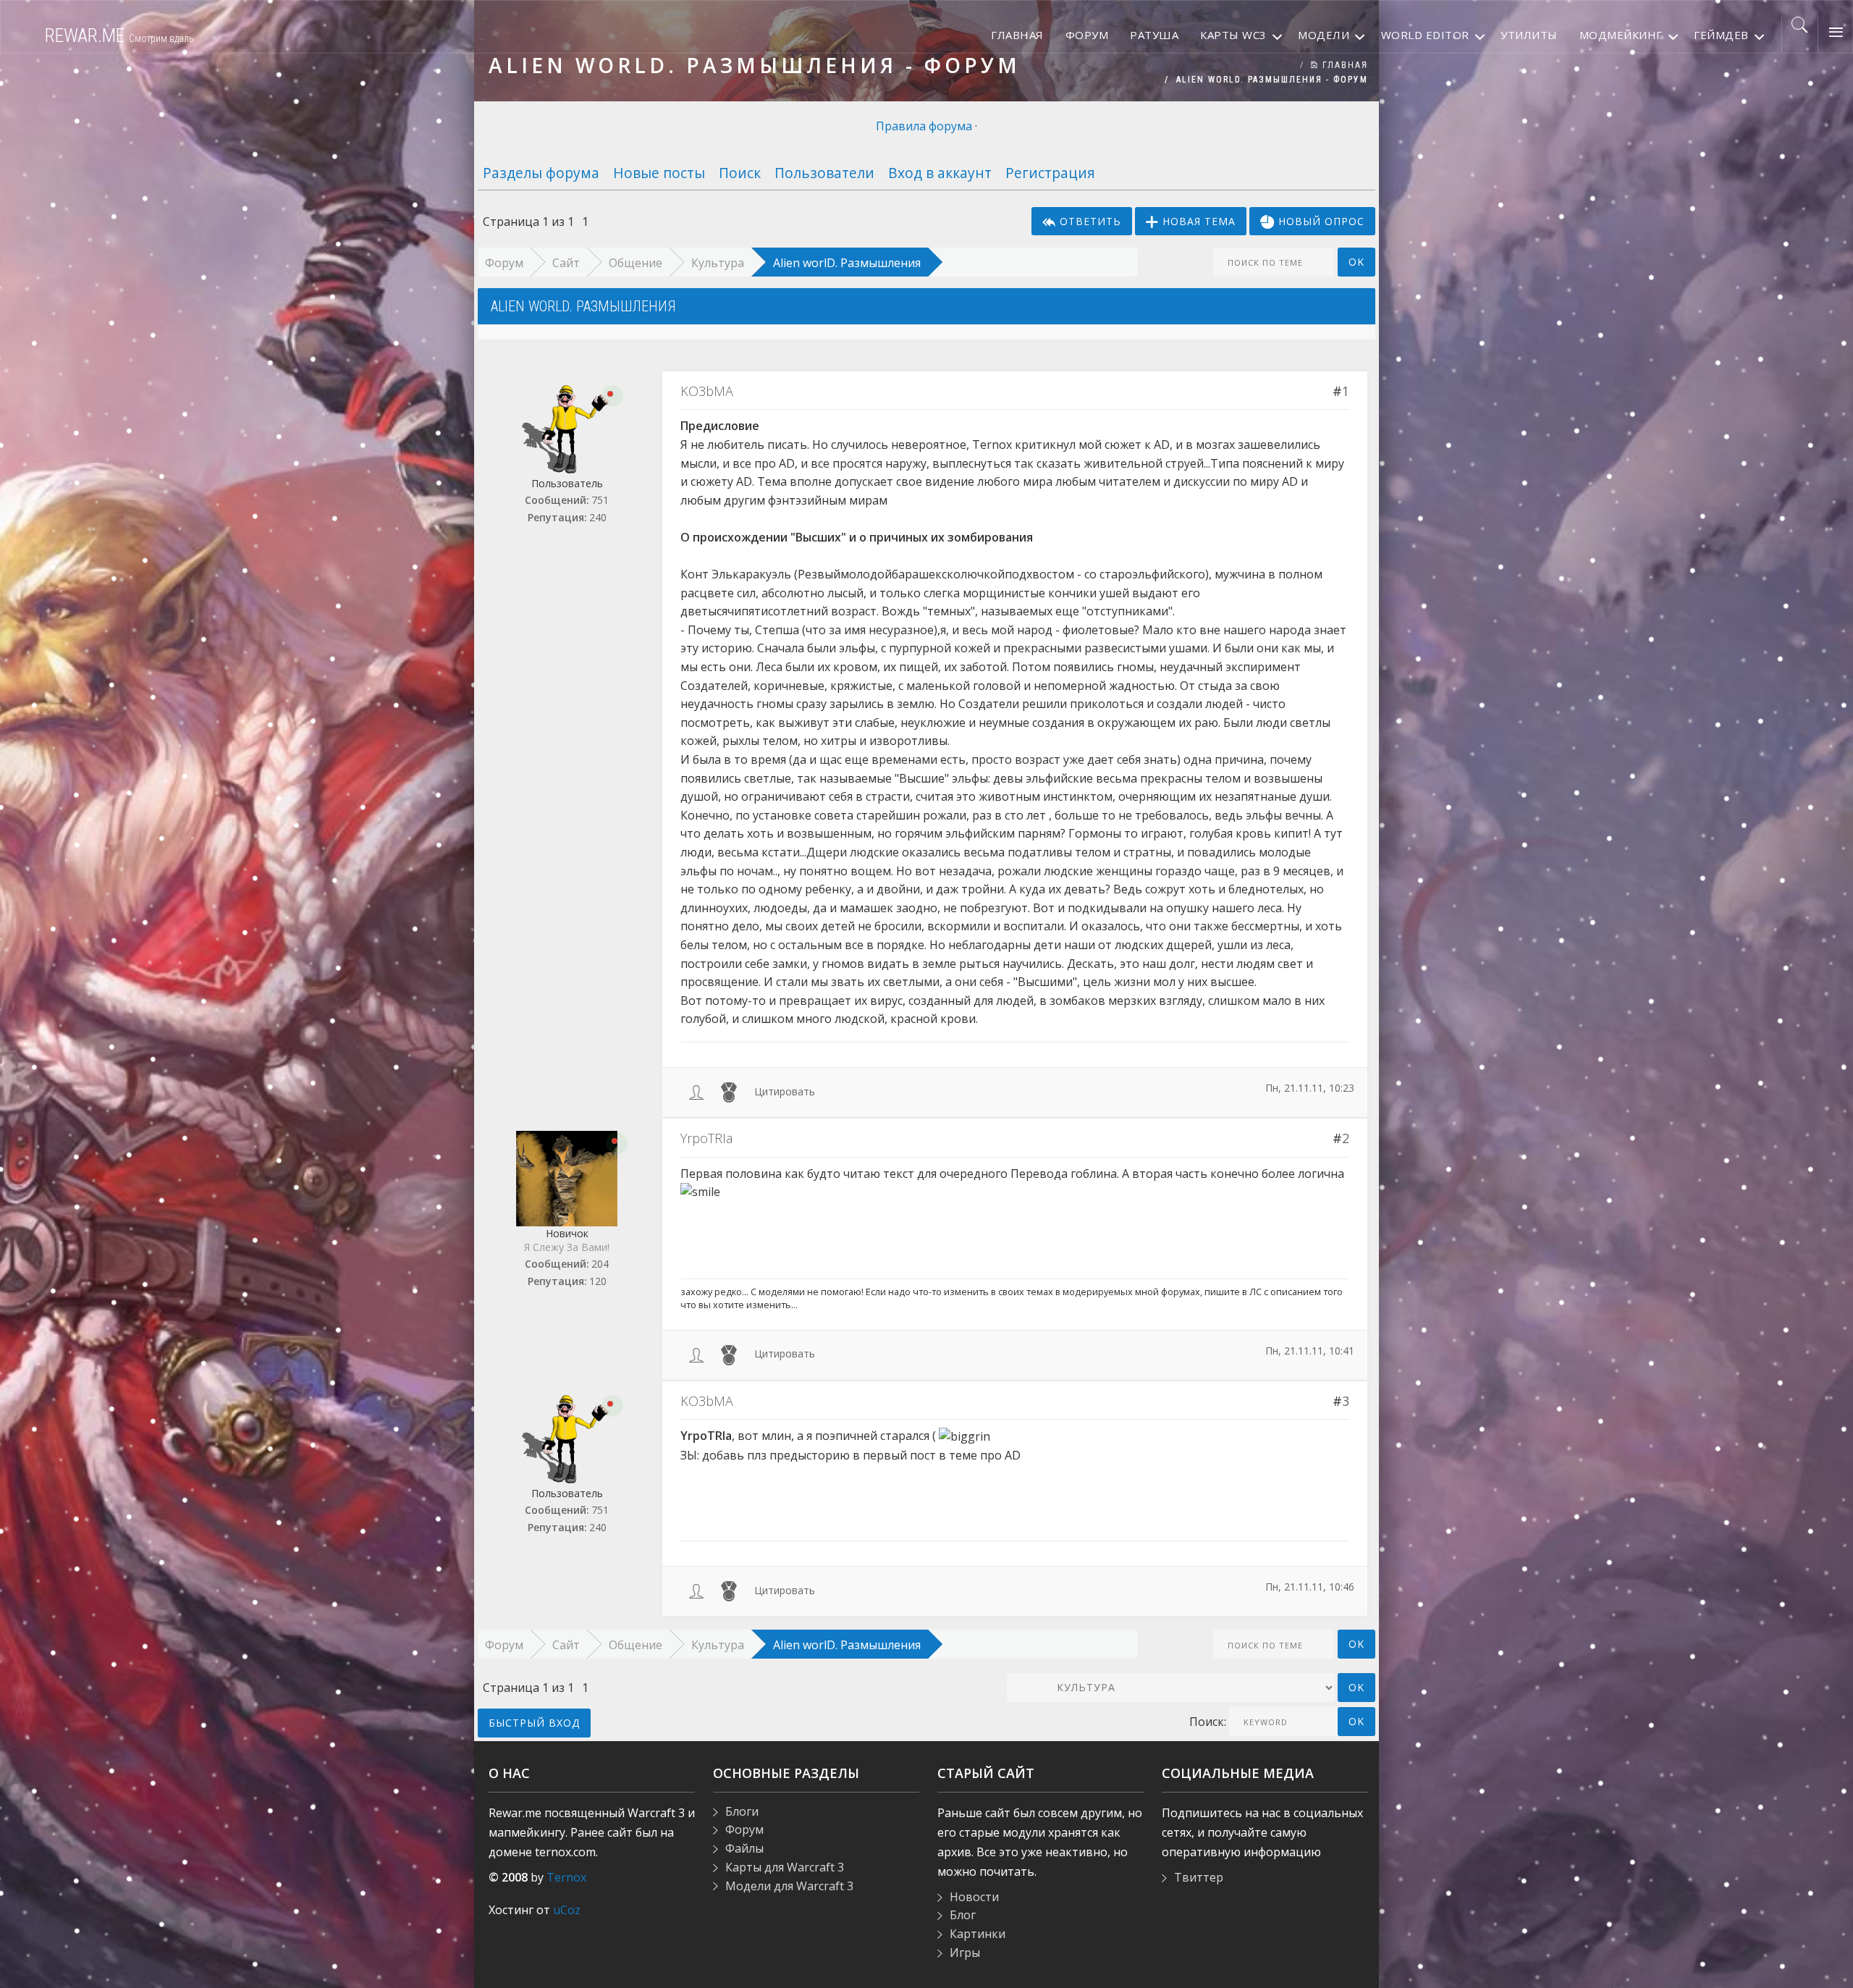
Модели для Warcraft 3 (789, 1886)
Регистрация (1050, 173)
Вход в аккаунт (940, 173)
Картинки (978, 1934)
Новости (974, 1897)
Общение (636, 263)
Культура (718, 263)
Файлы (744, 1848)
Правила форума (924, 126)
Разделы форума (541, 173)
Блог (963, 1915)
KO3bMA (707, 391)
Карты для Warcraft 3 (785, 1867)
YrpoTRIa (706, 1138)
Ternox (566, 1877)
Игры (965, 1953)
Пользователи (824, 173)
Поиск (740, 173)
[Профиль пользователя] (696, 1091)
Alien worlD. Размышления (847, 263)
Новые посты (659, 173)
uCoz (567, 1910)
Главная (1343, 65)
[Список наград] (729, 1091)
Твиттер (1199, 1877)
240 (598, 517)
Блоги (742, 1811)
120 (598, 1281)
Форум (504, 263)
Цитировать (785, 1091)
